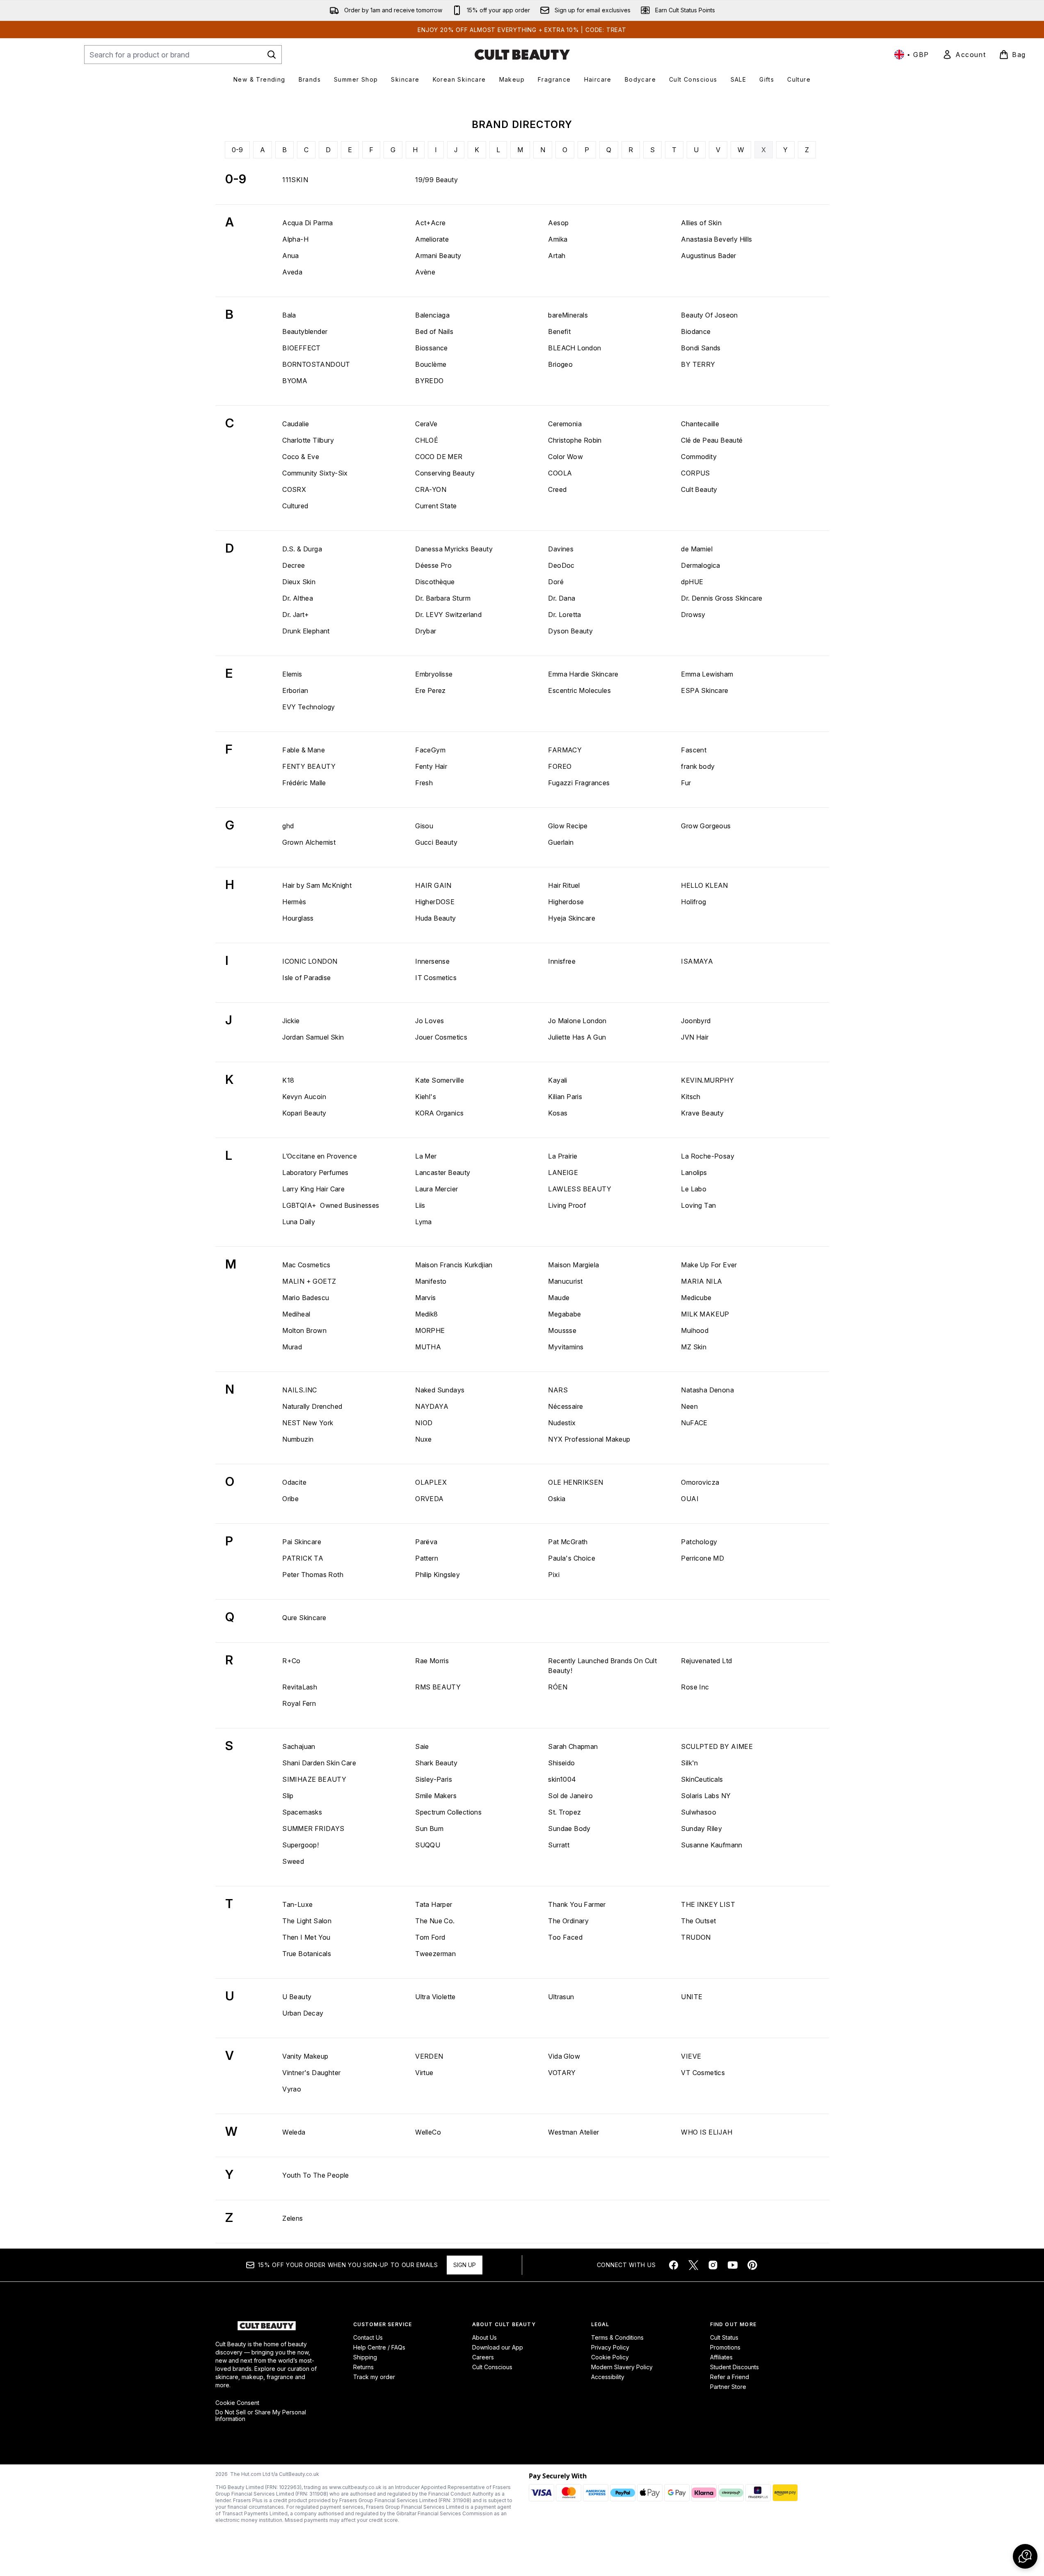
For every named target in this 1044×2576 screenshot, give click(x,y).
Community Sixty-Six (315, 473)
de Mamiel (697, 549)
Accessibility (608, 2377)
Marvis (425, 1298)
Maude (559, 1298)
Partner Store (728, 2387)
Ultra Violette (435, 1997)
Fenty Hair (431, 766)
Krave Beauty (702, 1113)
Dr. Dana (562, 598)
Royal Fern (299, 1703)
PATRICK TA (303, 1558)
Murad (292, 1347)
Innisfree (562, 961)
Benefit (559, 331)
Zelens (292, 2218)
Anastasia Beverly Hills (716, 239)
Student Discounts (734, 2367)
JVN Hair (695, 1037)
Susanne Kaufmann (712, 1845)
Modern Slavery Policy (622, 2367)
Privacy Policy (610, 2347)
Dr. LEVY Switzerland (448, 615)
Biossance (432, 348)
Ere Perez (431, 690)
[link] (964, 55)
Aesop (558, 223)
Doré (556, 582)
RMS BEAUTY (438, 1687)
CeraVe (426, 424)
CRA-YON (431, 489)
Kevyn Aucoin (304, 1097)
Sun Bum (429, 1829)
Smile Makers (436, 1796)
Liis (420, 1205)
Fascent (694, 750)
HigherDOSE (435, 902)
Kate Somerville (440, 1080)
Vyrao (292, 2089)
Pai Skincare (302, 1542)
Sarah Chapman (573, 1746)
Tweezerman (435, 1954)
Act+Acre (430, 223)
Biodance (696, 331)
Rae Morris (432, 1661)
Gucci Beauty (436, 842)
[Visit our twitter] (693, 2265)
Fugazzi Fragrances (579, 783)
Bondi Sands (701, 348)
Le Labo (694, 1189)
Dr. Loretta (564, 615)
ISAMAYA (697, 961)
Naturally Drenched (312, 1406)
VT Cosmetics (703, 2073)
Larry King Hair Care (313, 1189)
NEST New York (308, 1423)
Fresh (424, 783)
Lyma (424, 1222)
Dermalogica (700, 565)
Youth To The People (316, 2175)
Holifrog (693, 902)
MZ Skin (694, 1347)
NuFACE (694, 1423)
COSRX (294, 489)
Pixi (554, 1575)
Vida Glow (564, 2056)
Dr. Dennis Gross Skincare (722, 598)
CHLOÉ (427, 440)
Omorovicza (700, 1482)
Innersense (432, 961)
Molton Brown (304, 1330)
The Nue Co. (435, 1921)
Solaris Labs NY (706, 1796)
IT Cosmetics (436, 978)
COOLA (560, 473)
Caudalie (296, 424)
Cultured (295, 506)
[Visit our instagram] (713, 2265)
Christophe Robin (575, 440)
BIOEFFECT (302, 348)
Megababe (564, 1314)
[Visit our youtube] (733, 2265)
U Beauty (297, 1997)
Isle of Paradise (306, 978)
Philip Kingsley (437, 1575)
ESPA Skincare (705, 690)
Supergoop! (300, 1845)
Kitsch (691, 1097)
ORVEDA (429, 1499)
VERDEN (429, 2056)
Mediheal (296, 1314)
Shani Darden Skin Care (319, 1763)
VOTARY (562, 2073)
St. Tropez (564, 1812)
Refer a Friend (730, 2377)
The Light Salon (307, 1921)
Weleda (294, 2132)
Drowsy (693, 615)
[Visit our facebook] (674, 2265)
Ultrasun (561, 1997)
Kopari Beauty (304, 1113)
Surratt (559, 1845)
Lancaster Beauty (443, 1173)
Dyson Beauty (570, 631)
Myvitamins (566, 1347)
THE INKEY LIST (708, 1904)
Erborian (295, 690)
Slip (288, 1796)
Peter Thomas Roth (313, 1575)
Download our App (498, 2347)
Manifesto (431, 1281)
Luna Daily (299, 1222)
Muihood (695, 1330)
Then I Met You (306, 1937)
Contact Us (368, 2337)
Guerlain (561, 842)
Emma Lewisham (707, 674)
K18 (288, 1080)
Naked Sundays (440, 1390)
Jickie (291, 1021)
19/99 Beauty (436, 180)
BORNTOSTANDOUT (316, 364)
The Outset (698, 1921)
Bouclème (431, 364)
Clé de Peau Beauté (712, 440)
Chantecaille (700, 424)
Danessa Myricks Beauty (454, 549)
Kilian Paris (565, 1097)
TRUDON (696, 1937)
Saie (422, 1746)
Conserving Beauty (445, 473)
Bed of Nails (434, 331)
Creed (557, 489)
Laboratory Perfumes (315, 1173)
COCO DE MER (439, 457)
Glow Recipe (568, 826)
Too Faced (565, 1937)
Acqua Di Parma (308, 223)
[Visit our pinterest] (752, 2265)
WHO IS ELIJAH (707, 2132)
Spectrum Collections (448, 1812)
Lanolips (694, 1173)
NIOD (424, 1423)
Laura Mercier (436, 1189)
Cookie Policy (610, 2357)
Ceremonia (565, 424)
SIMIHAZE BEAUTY (314, 1779)
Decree (294, 565)
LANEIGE (563, 1173)
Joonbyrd (696, 1021)
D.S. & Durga (302, 549)
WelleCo (428, 2132)
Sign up (465, 2265)
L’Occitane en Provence (320, 1156)
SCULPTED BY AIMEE (717, 1746)
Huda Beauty (435, 918)
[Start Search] (272, 55)
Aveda (292, 272)
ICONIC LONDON (310, 961)
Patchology (699, 1542)
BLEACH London (575, 348)
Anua (291, 256)
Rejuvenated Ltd (706, 1661)
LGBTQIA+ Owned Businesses (331, 1205)
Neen (689, 1406)
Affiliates (721, 2357)
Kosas (558, 1113)
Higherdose (566, 902)
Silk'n (689, 1763)
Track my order (374, 2377)
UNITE (692, 1997)
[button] (1025, 2556)
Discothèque (435, 582)
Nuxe (424, 1439)
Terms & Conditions (617, 2337)
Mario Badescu (306, 1298)
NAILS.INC (300, 1390)
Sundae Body (569, 1829)
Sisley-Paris (434, 1779)
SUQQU (428, 1845)
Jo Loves (429, 1021)
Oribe (290, 1499)
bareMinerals (568, 315)
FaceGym (430, 750)
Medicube (696, 1298)
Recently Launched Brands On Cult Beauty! (602, 1666)
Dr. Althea (298, 598)
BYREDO (429, 381)
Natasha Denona (707, 1390)
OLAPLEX (431, 1482)
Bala (289, 315)
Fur (686, 783)
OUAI (690, 1499)
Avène (425, 272)
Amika (558, 239)
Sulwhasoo (699, 1812)
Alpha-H (295, 239)
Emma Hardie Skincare (583, 674)
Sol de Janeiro (570, 1796)
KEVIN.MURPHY (707, 1080)
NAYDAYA (432, 1406)
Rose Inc (695, 1687)
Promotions (725, 2347)
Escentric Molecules (579, 690)
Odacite (294, 1482)
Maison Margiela (573, 1265)
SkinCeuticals (702, 1779)
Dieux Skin (299, 582)
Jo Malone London (577, 1021)
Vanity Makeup (305, 2056)
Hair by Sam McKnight (317, 885)
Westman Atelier (573, 2132)
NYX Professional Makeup (589, 1439)
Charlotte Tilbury (308, 440)
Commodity (699, 457)
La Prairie (563, 1156)
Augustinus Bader (708, 256)
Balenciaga (432, 315)
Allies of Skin (701, 223)
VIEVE (691, 2056)
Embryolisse (434, 674)
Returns (363, 2367)
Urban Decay (303, 2013)
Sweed (293, 1861)
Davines (561, 549)
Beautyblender (305, 331)
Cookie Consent (237, 2403)
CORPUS (695, 473)
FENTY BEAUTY (309, 766)
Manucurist (565, 1281)
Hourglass (298, 918)
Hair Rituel (564, 885)
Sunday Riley (701, 1829)
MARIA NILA (701, 1281)
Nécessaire (565, 1406)
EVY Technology (309, 707)
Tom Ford (430, 1937)
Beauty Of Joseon (709, 315)
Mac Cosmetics (306, 1265)
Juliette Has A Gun (577, 1037)
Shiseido (561, 1763)
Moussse (562, 1330)
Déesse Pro (433, 565)
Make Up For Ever (709, 1265)
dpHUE (692, 582)
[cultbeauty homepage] (522, 55)
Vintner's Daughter (311, 2073)
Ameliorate (432, 239)
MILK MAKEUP (705, 1314)
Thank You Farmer (577, 1904)
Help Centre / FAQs (379, 2347)
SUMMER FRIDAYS (313, 1829)
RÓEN (558, 1687)
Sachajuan (299, 1746)
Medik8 (426, 1314)
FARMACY (565, 750)
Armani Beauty (438, 256)
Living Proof (567, 1205)
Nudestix (562, 1423)
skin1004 (562, 1779)
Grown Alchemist (309, 842)
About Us (484, 2337)
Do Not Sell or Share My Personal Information (261, 2416)
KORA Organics (439, 1113)
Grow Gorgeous (706, 826)
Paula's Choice (572, 1558)
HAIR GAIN (433, 885)
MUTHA (428, 1347)
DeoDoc (561, 565)
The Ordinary (568, 1921)
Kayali (557, 1080)
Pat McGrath (568, 1542)
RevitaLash (300, 1687)
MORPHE (430, 1330)
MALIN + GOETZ (309, 1281)
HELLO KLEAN (704, 885)
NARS (558, 1390)
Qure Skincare (304, 1618)
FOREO (560, 766)
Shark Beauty (436, 1763)
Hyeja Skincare (572, 918)
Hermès (294, 902)
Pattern (427, 1558)
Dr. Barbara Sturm (443, 598)
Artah (557, 256)
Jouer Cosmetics (441, 1037)
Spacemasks (302, 1812)
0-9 (237, 150)
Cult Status (724, 2337)
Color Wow (565, 457)
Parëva (426, 1542)
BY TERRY (698, 364)
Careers (483, 2357)
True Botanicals (307, 1954)
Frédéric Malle (304, 783)
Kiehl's (426, 1097)
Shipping (365, 2357)
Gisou (424, 826)
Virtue (424, 2073)
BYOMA (295, 381)
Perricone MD (702, 1558)
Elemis (292, 674)
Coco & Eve (301, 457)
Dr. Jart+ (296, 615)
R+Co (291, 1661)
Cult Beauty (699, 489)
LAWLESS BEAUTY (580, 1189)
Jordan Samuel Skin (313, 1037)
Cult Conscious (492, 2367)
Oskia (557, 1499)
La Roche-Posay (708, 1156)
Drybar (426, 631)
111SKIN (295, 180)
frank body (698, 766)
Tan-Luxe (297, 1904)
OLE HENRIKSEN (576, 1482)
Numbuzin (298, 1439)
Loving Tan (698, 1205)
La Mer (426, 1156)
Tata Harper (434, 1904)
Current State (436, 506)
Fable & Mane (304, 750)
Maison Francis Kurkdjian (454, 1265)
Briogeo (560, 364)
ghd (288, 826)
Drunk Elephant (306, 631)
